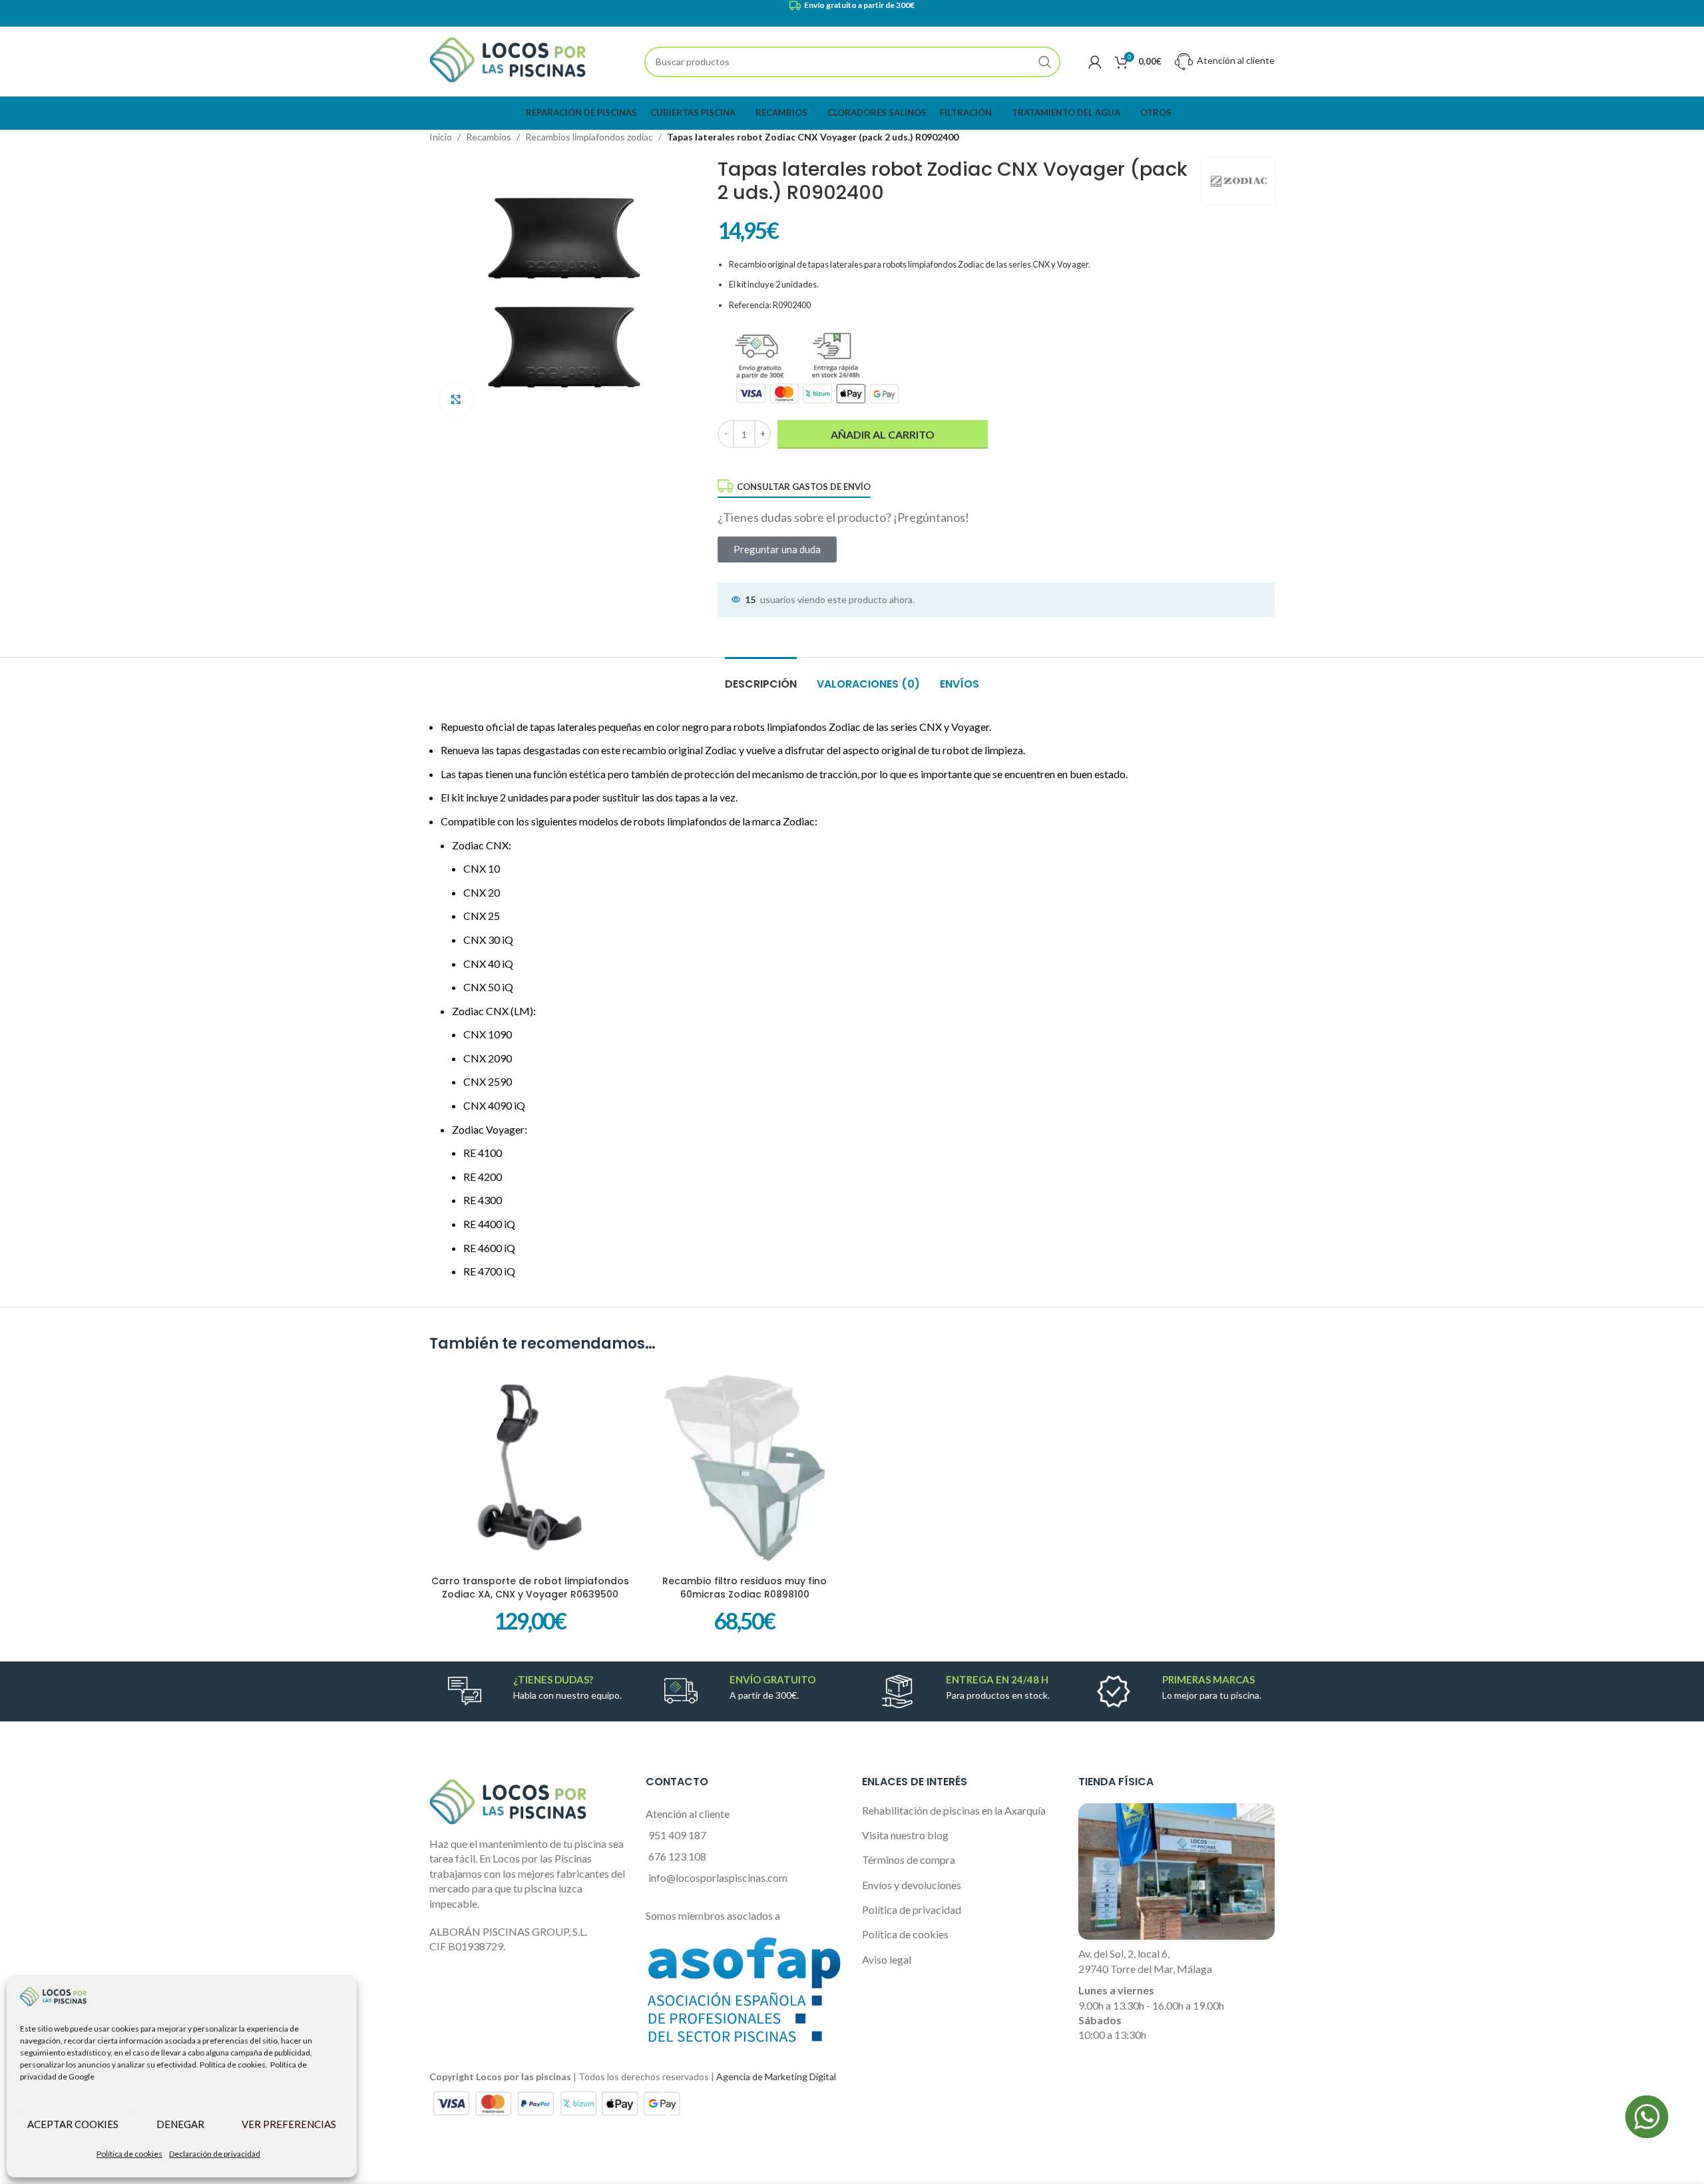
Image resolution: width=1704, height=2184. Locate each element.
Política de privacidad (912, 1909)
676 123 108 (677, 1856)
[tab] (761, 677)
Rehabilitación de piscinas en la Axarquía (954, 1810)
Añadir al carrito (883, 434)
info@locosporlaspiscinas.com (718, 1877)
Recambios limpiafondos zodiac (589, 137)
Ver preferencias (289, 2124)
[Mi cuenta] (1095, 62)
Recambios (489, 137)
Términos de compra (909, 1859)
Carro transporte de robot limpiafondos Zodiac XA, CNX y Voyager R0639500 (530, 1588)
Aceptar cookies (73, 2124)
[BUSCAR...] (1045, 62)
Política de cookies (129, 2154)
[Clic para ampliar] (456, 399)
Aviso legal (887, 1959)
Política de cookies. (234, 2065)
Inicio (441, 137)
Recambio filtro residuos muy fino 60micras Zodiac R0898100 (745, 1588)
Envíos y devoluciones (912, 1885)
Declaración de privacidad (215, 2154)
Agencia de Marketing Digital (776, 2076)
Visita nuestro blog (905, 1835)
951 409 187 (677, 1835)
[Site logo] (508, 60)
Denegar (180, 2124)
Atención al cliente (1235, 60)
